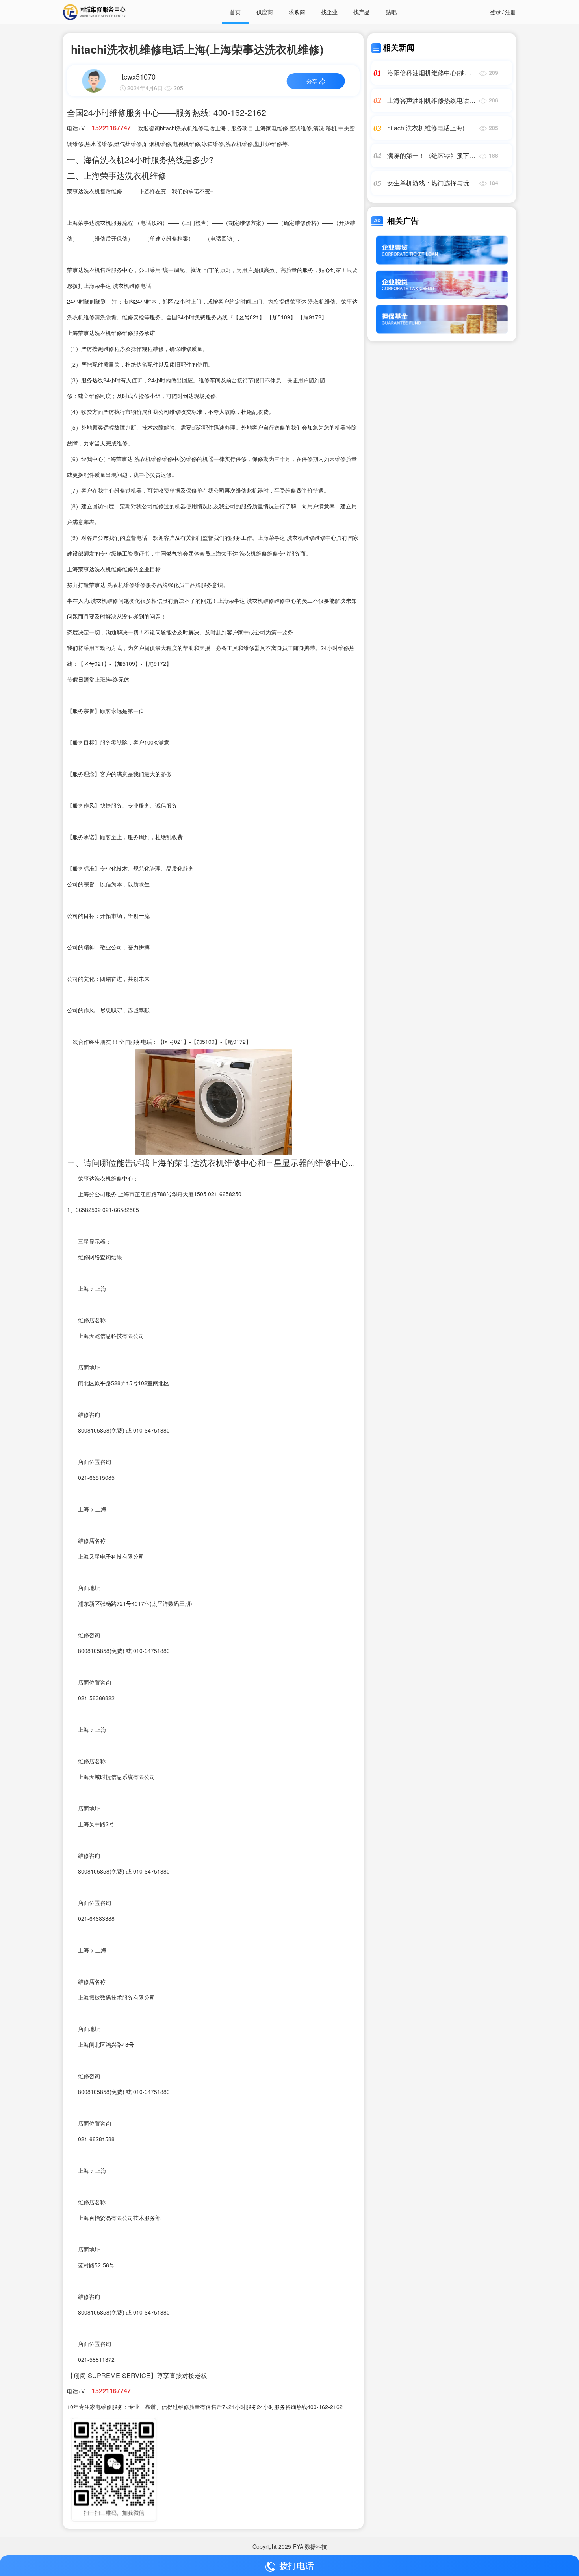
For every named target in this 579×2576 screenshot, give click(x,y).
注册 (510, 12)
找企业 (329, 12)
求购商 (297, 12)
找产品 (362, 12)
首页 (235, 12)
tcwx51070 (139, 76)
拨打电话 (297, 2565)
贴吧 (391, 12)
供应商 (265, 12)
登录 (495, 12)
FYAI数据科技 (310, 2546)
